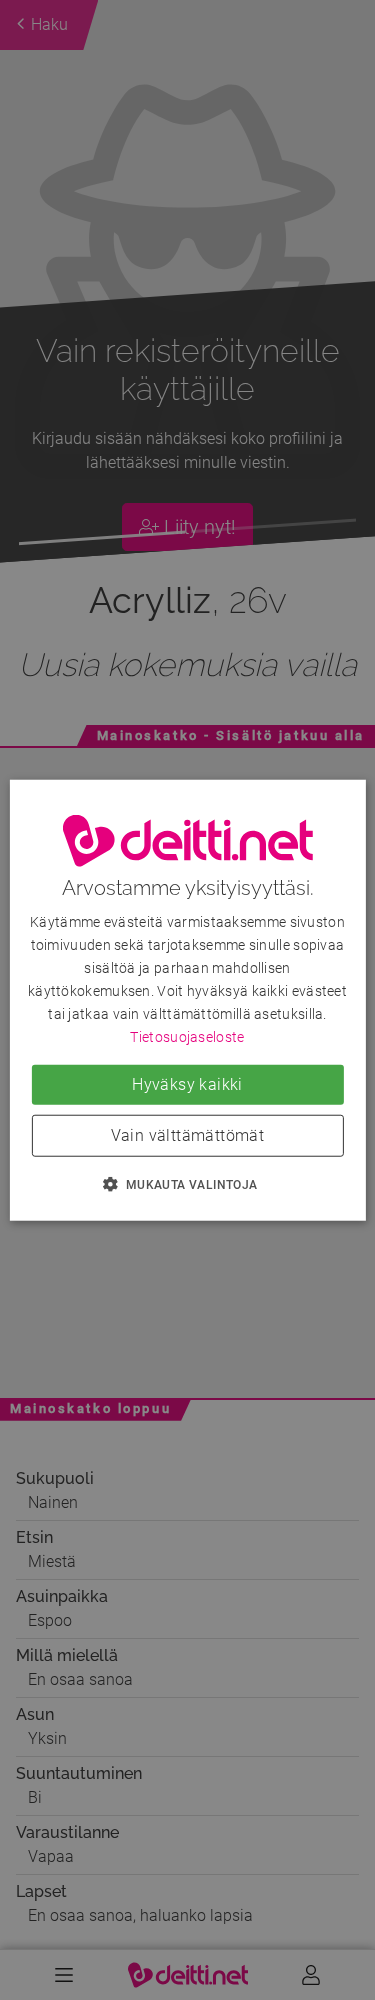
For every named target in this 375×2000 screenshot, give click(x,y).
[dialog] (187, 1000)
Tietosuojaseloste (187, 1037)
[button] (187, 1183)
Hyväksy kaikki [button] (187, 1083)
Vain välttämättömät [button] (188, 1134)
